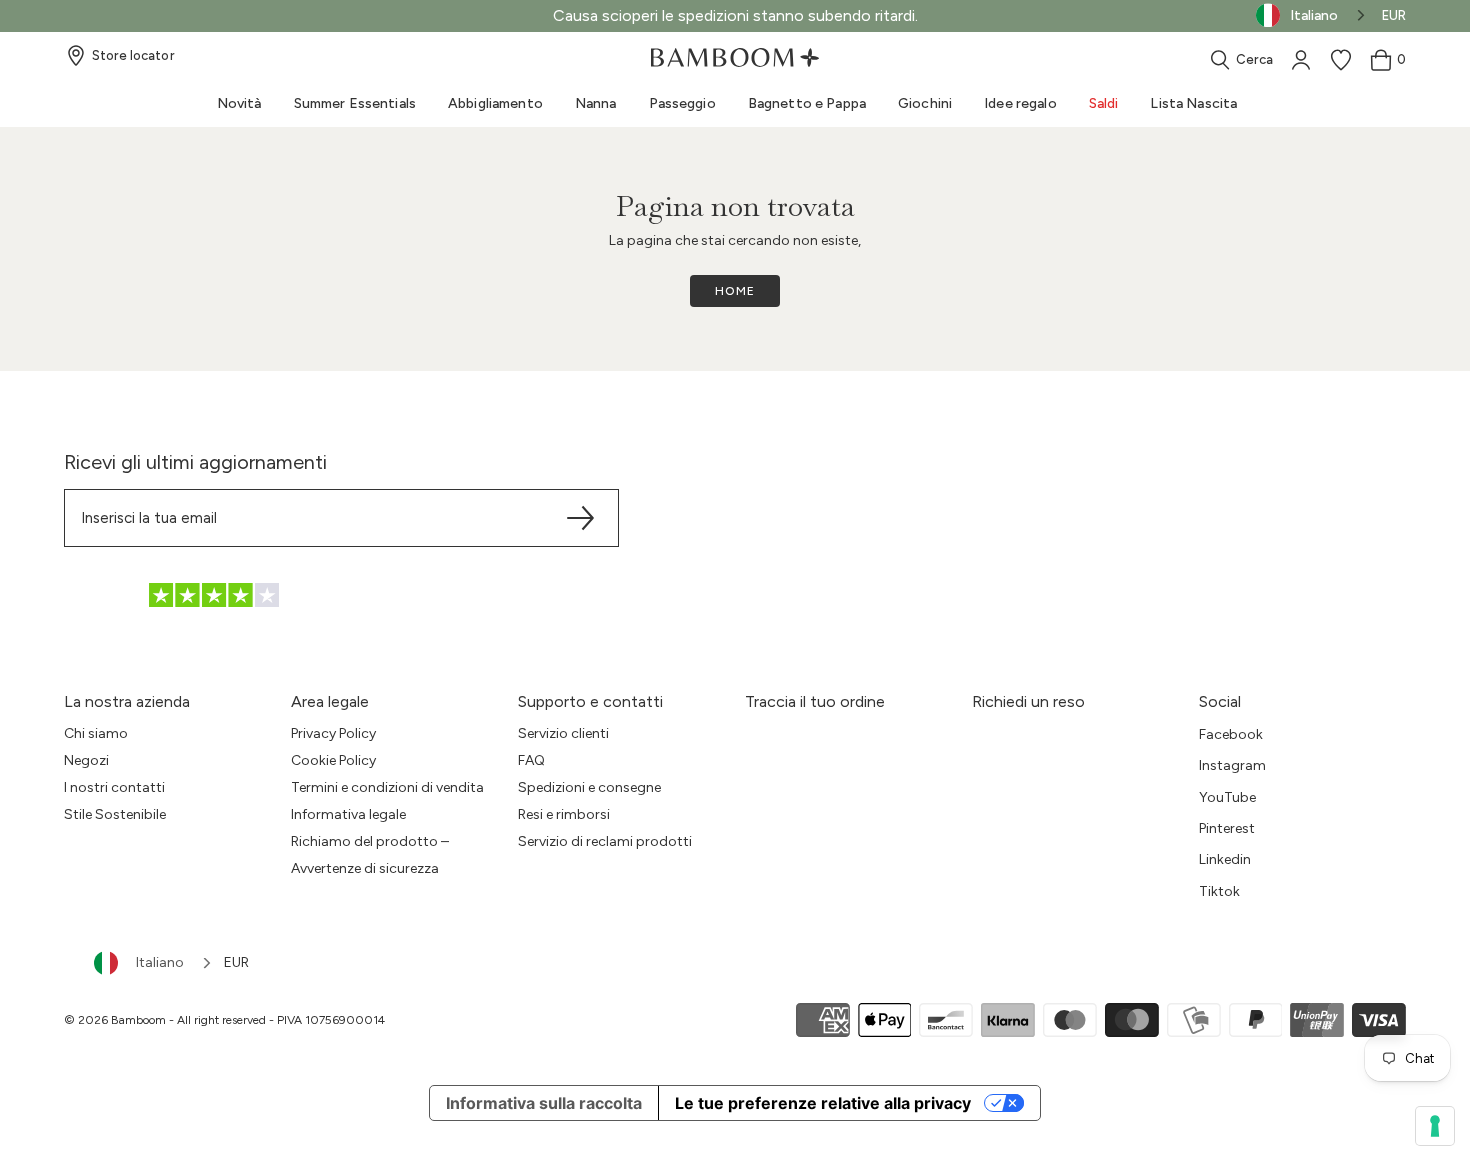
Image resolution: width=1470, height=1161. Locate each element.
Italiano (160, 962)
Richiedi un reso (1028, 701)
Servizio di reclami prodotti (605, 841)
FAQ (531, 760)
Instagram (1232, 765)
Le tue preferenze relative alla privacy (823, 1103)
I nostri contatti (114, 787)
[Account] (1301, 60)
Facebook (1231, 734)
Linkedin (1225, 859)
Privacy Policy (333, 733)
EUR (1394, 15)
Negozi (86, 760)
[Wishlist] (1341, 60)
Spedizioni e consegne (589, 787)
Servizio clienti (563, 733)
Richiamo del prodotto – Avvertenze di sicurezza (370, 855)
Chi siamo (96, 733)
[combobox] (154, 963)
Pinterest (1227, 828)
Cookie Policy (333, 760)
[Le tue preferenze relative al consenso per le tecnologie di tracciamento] (1435, 1126)
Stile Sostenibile (115, 814)
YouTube (1227, 797)
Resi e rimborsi (564, 814)
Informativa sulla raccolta (544, 1103)
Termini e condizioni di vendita (387, 787)
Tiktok (1219, 891)
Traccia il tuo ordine (815, 701)
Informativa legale (348, 814)
